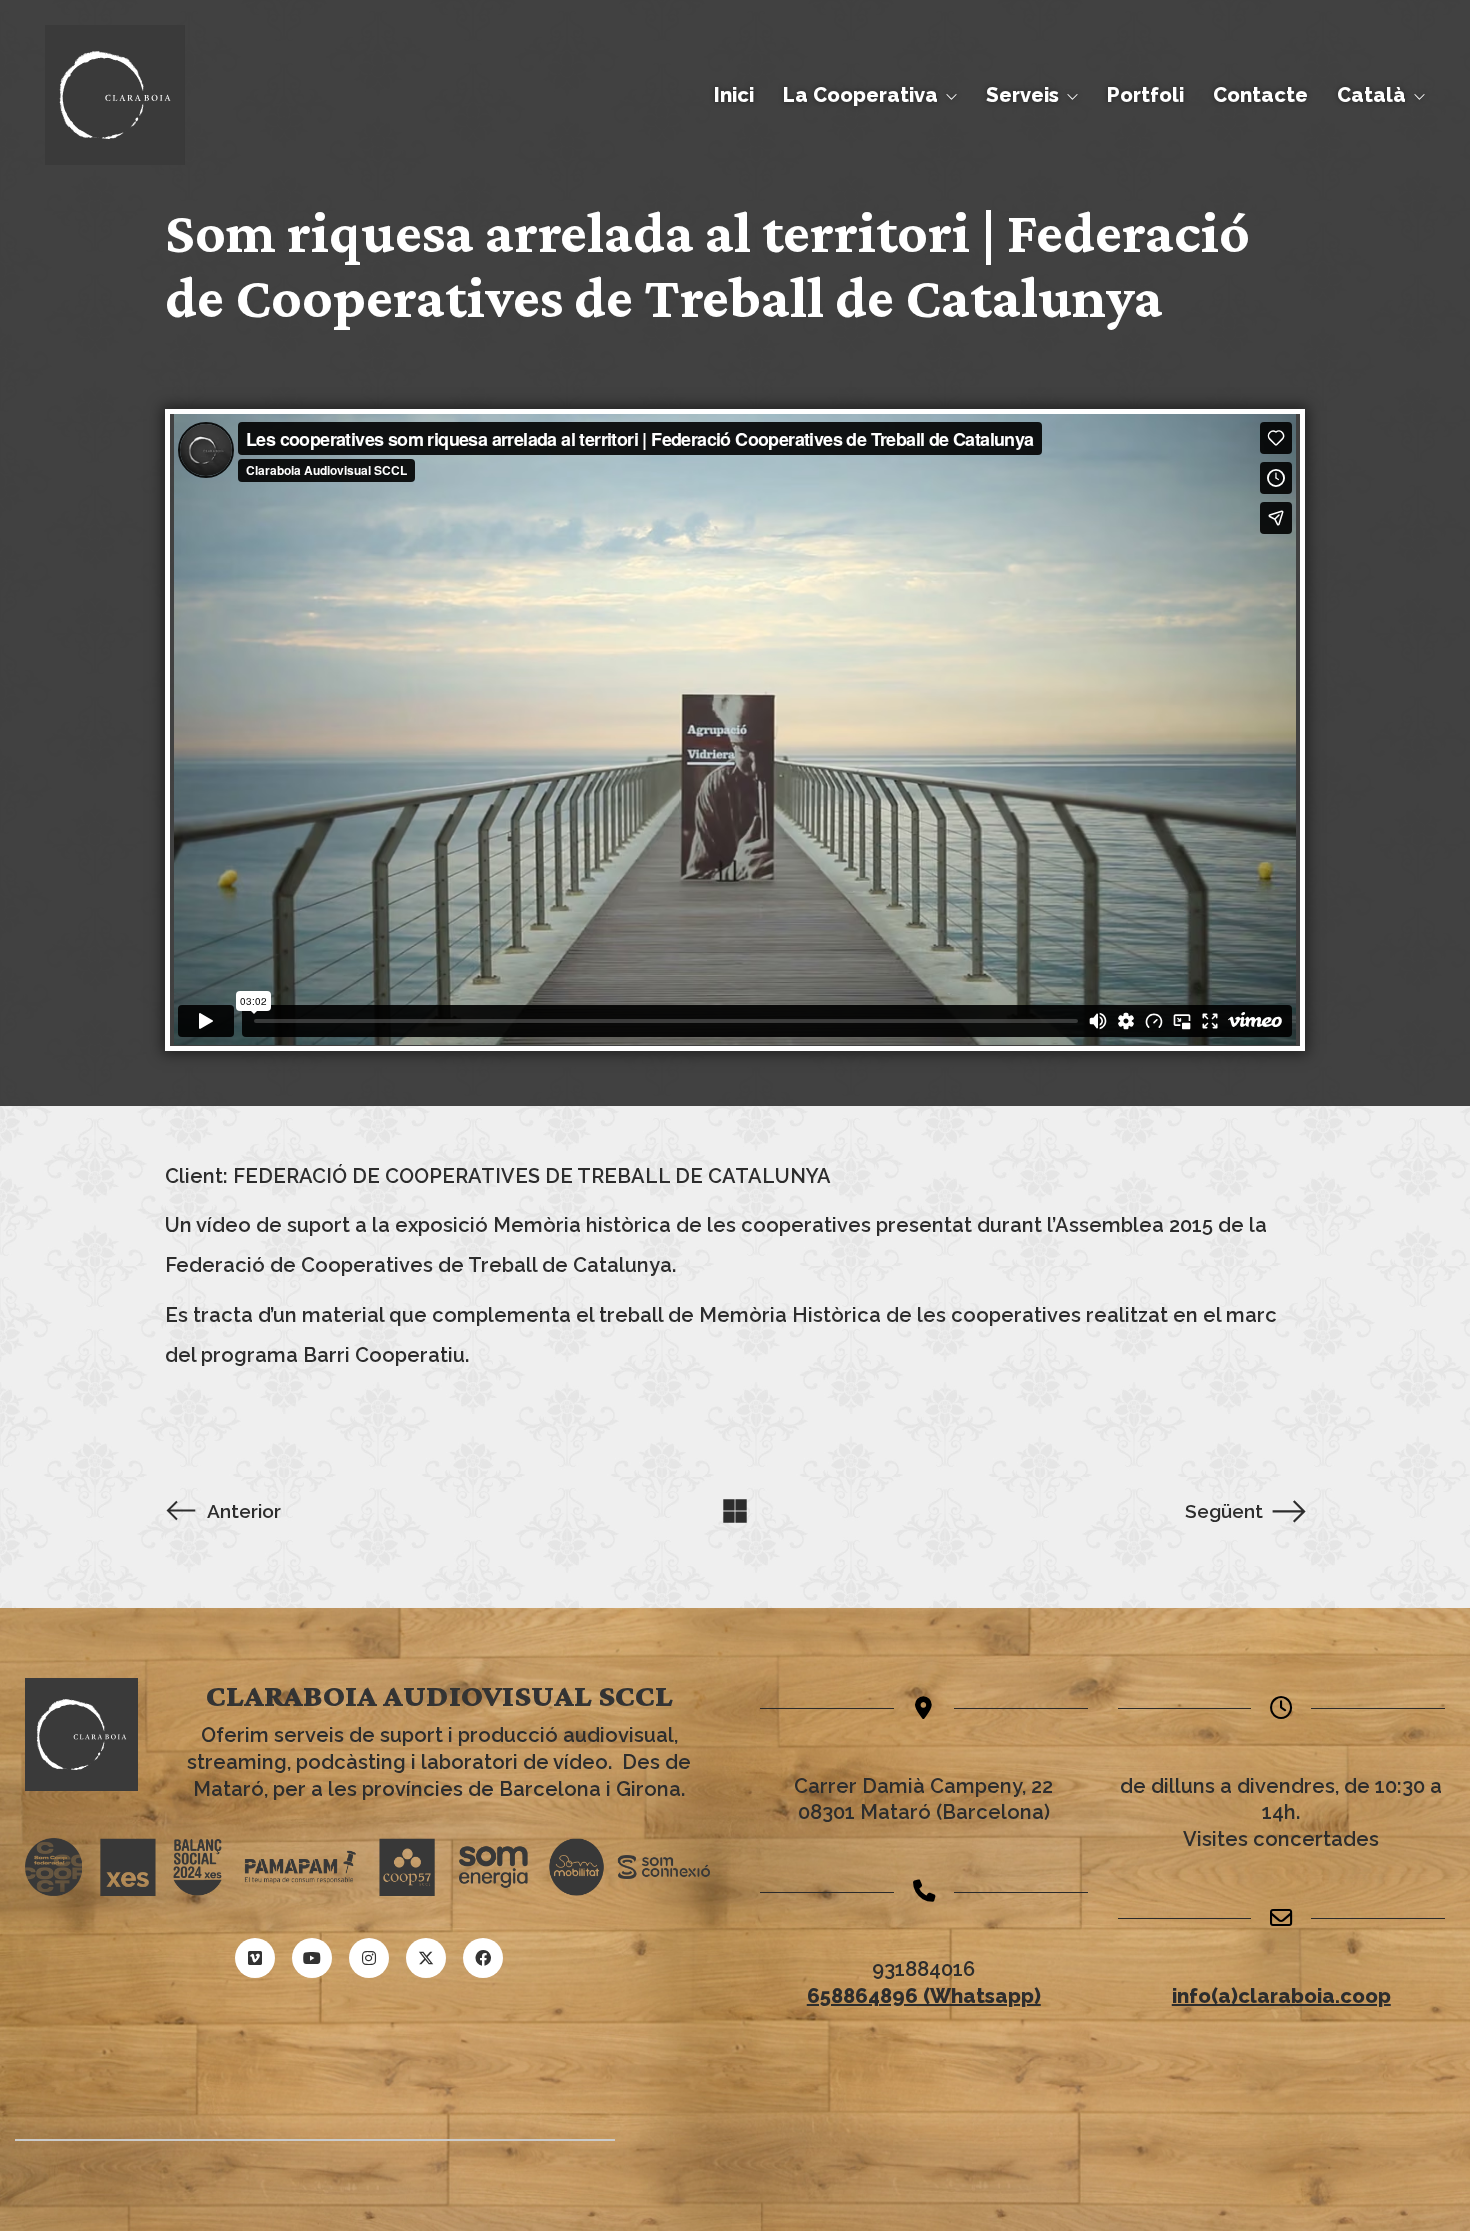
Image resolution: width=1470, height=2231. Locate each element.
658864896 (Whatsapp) (924, 1996)
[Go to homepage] (115, 95)
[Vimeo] (255, 1958)
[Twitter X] (426, 1958)
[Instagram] (369, 1958)
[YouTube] (312, 1958)
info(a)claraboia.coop (1281, 1996)
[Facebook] (483, 1958)
